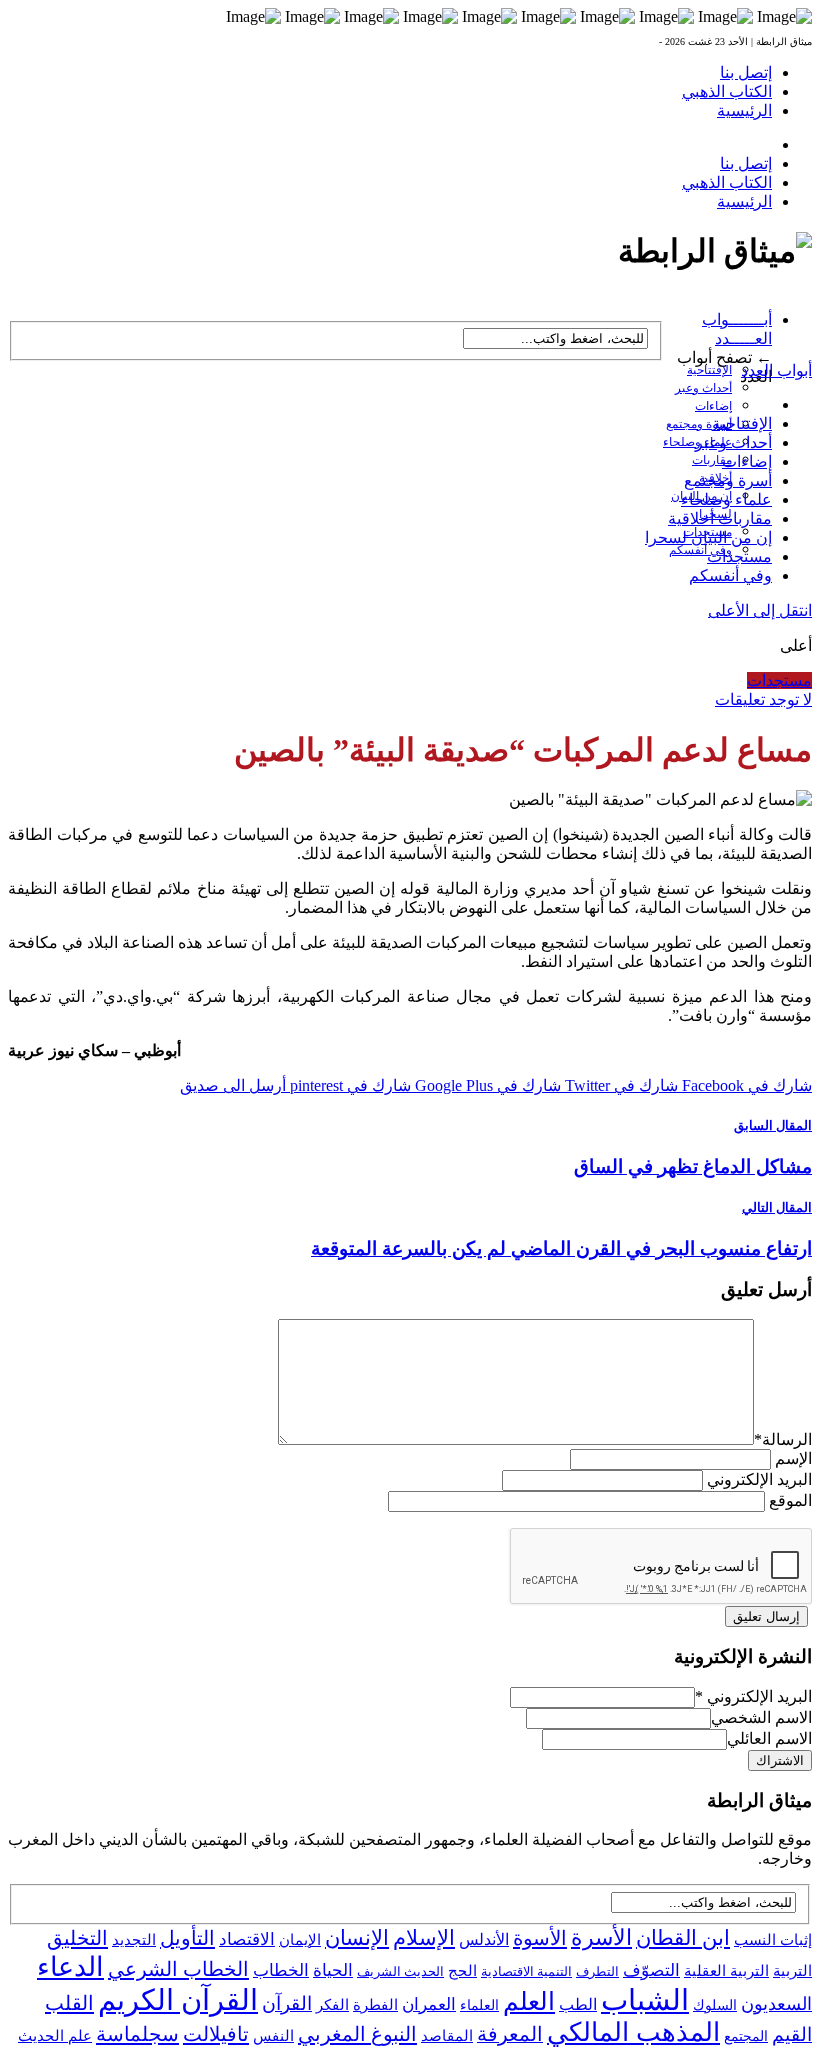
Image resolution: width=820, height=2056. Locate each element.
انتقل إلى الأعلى (760, 610)
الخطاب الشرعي (178, 1969)
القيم (792, 2034)
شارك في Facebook (745, 1085)
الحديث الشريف (400, 1971)
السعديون (776, 2004)
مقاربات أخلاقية (720, 518)
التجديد (134, 1939)
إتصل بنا (746, 72)
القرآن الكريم (178, 2000)
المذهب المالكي (633, 2032)
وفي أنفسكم (700, 550)
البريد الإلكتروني (759, 1479)
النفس (273, 2035)
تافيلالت (216, 2034)
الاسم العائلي (769, 1738)
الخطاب (281, 1970)
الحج (462, 1970)
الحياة (333, 1970)
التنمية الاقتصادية (526, 1971)
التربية (792, 1971)
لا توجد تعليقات (763, 699)
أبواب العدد (776, 370)
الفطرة (375, 2005)
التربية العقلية (726, 1970)
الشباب (645, 2000)
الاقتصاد (247, 1939)
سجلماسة (137, 2034)
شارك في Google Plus (486, 1085)
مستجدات (739, 556)
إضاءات (713, 406)
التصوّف (651, 1970)
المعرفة (510, 2034)
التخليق (77, 1938)
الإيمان (300, 1940)
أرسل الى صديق (233, 1085)
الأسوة (540, 1938)
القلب (69, 2003)
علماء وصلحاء (726, 499)
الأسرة (601, 1938)
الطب (578, 2004)
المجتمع (746, 2036)
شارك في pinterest (348, 1085)
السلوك (715, 2005)
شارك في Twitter (619, 1085)
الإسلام (424, 1938)
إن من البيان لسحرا (708, 537)
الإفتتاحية (709, 370)
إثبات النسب (773, 1939)
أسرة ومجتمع (699, 424)
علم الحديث (55, 2036)
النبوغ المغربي (357, 2034)
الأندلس (484, 1939)
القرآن (287, 2003)
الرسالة (783, 1439)
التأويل (187, 1938)
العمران (429, 2004)
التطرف (597, 1971)
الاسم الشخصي (761, 1717)
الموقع (790, 1500)
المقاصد (447, 2036)
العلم (529, 2001)
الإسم (793, 1458)
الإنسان (357, 1938)
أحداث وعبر (703, 388)
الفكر (332, 2005)
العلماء (479, 2005)
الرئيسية (744, 110)
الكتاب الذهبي (727, 91)
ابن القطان (683, 1938)
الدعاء (70, 1967)
